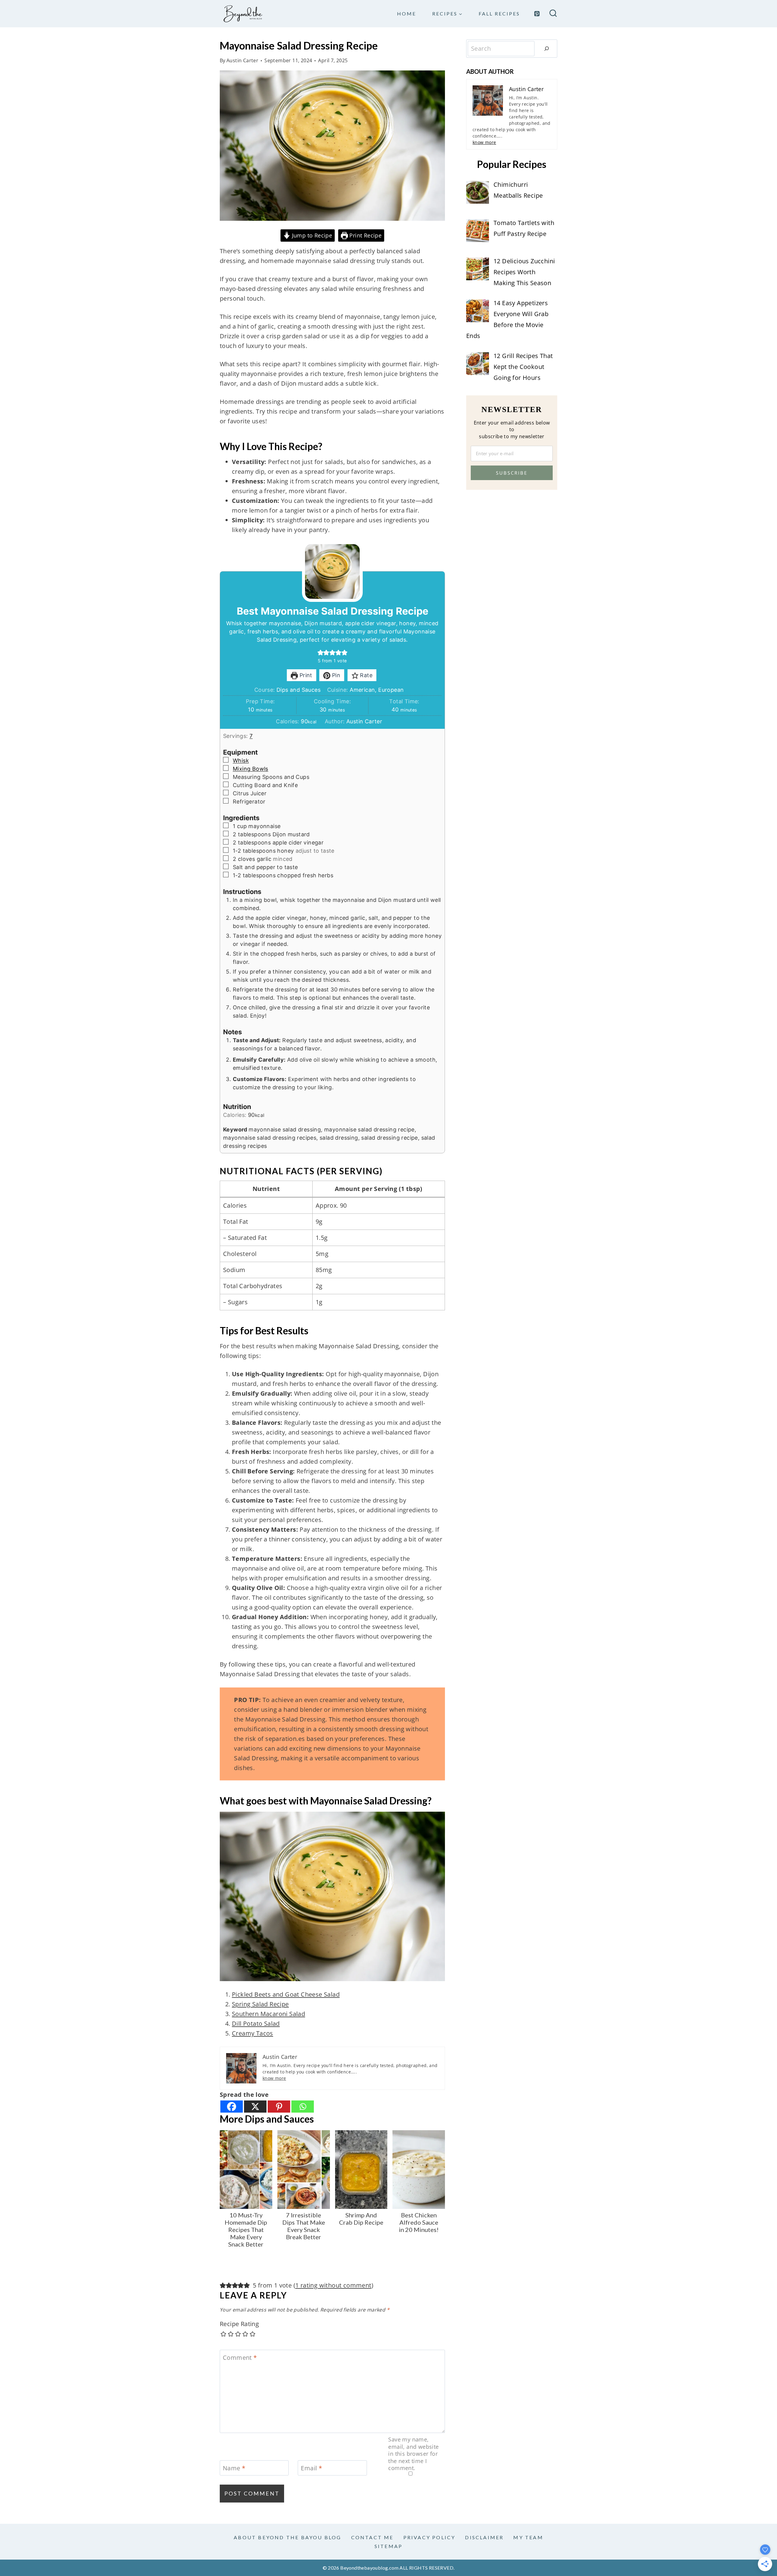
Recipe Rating (239, 2324)
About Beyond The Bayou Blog (287, 2537)
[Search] (547, 49)
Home (407, 14)
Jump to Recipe (311, 235)
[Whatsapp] (303, 2107)
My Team (528, 2537)
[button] (321, 652)
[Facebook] (232, 2107)
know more (274, 2078)
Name (234, 2468)
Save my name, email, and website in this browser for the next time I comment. (413, 2454)
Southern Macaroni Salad (268, 2014)
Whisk (241, 761)
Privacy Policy (429, 2537)
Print (305, 675)
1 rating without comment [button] (333, 2285)
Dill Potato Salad (256, 2023)
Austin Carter (242, 60)
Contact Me (372, 2537)
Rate (365, 675)
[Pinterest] (537, 14)
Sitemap (388, 2546)
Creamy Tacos (253, 2033)
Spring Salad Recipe (260, 2004)
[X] (255, 2107)
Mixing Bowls (251, 769)
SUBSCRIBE (512, 473)
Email (311, 2468)
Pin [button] (336, 675)
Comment (240, 2358)
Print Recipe (365, 235)
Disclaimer (484, 2537)
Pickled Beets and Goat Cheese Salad (286, 1994)
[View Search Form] (553, 14)
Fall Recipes (499, 14)
